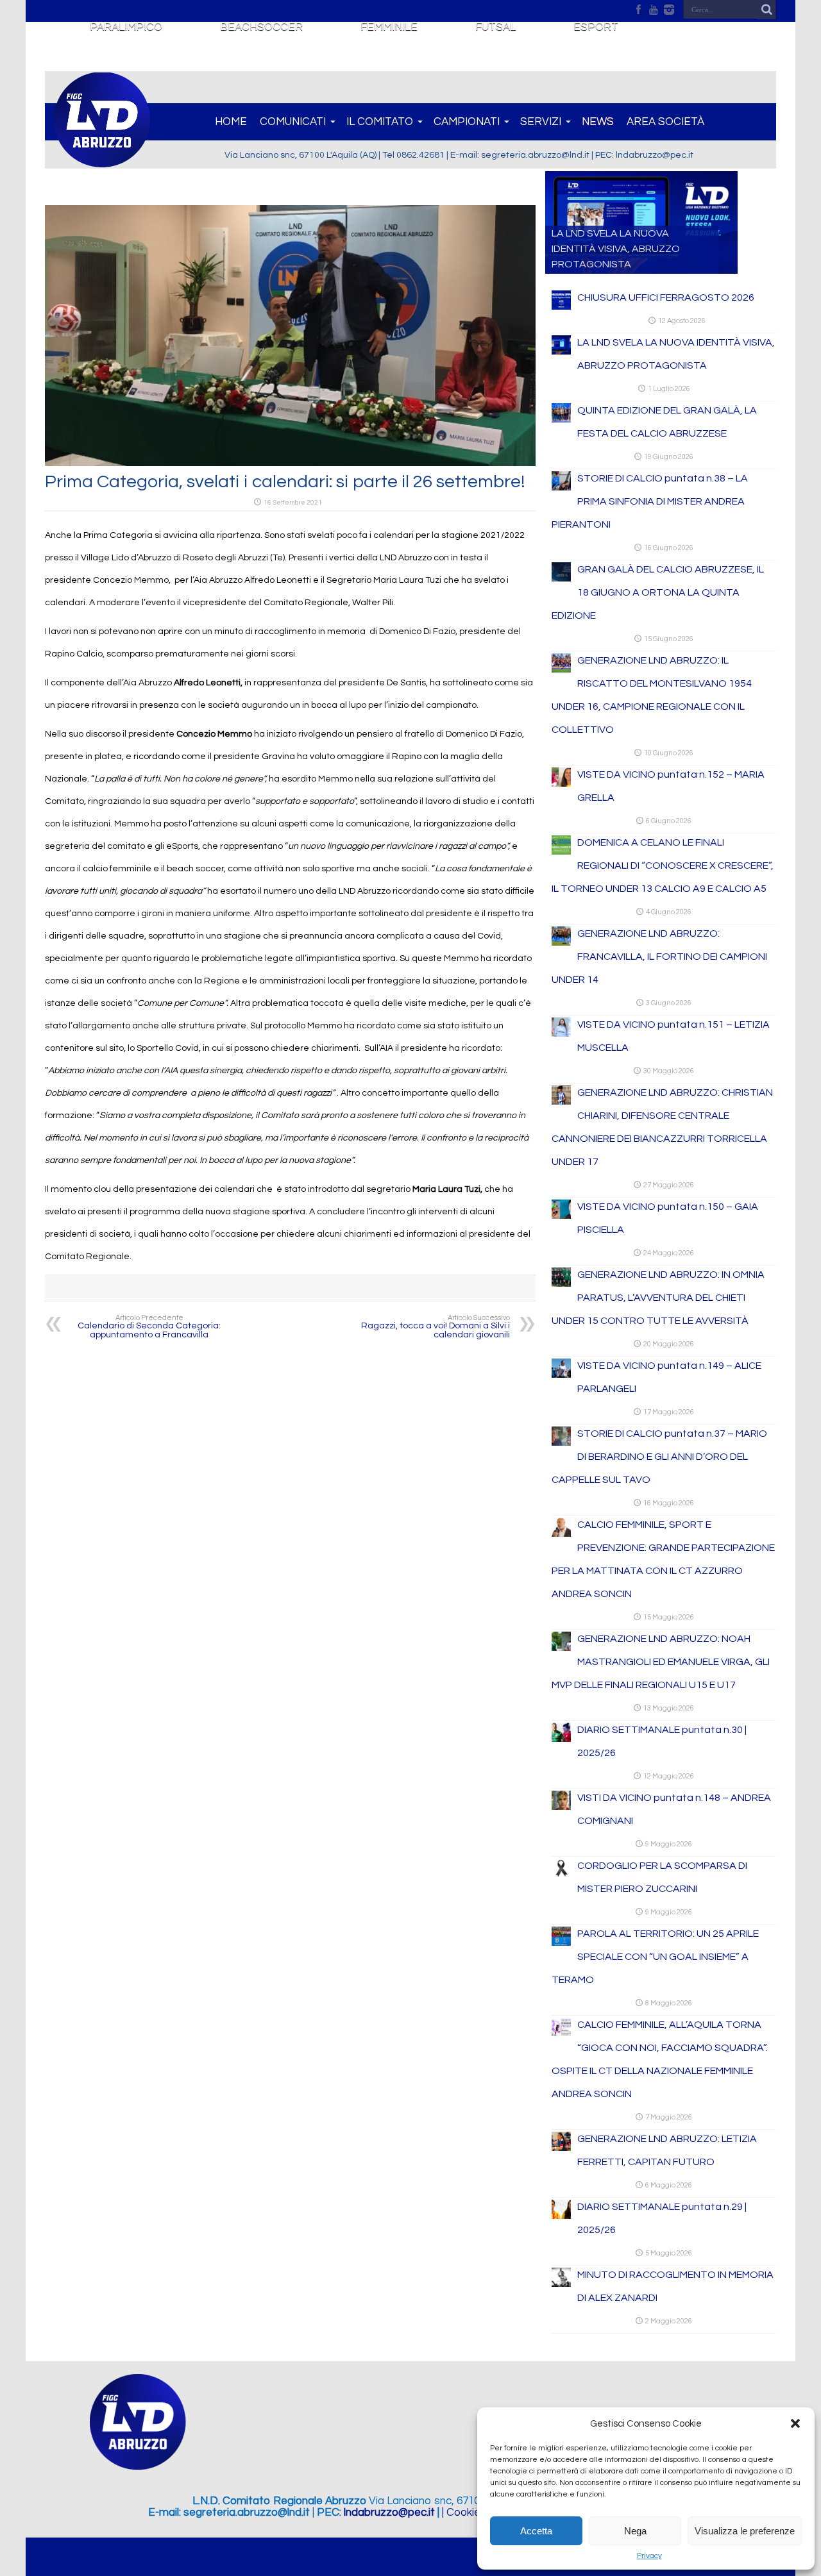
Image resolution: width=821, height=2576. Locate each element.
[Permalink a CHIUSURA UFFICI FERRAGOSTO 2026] (561, 307)
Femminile (389, 27)
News (598, 122)
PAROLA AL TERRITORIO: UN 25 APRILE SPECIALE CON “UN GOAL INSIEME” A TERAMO (655, 1957)
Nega (635, 2531)
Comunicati (293, 122)
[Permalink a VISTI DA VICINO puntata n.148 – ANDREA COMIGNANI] (561, 1807)
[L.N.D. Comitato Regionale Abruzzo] (102, 160)
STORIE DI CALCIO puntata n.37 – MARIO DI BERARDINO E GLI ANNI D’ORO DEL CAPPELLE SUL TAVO (659, 1457)
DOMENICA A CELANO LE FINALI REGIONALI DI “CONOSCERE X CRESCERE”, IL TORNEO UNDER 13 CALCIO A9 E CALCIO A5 (663, 866)
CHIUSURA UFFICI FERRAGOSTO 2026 (666, 297)
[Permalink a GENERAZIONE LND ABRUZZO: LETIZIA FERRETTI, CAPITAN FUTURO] (561, 2148)
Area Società (665, 122)
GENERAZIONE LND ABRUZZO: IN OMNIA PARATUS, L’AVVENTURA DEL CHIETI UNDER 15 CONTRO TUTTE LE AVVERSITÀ (658, 1298)
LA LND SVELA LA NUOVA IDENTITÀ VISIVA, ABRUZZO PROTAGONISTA (616, 249)
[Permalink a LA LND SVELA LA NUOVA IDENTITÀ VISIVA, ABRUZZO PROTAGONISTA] (561, 352)
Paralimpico (126, 27)
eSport (596, 27)
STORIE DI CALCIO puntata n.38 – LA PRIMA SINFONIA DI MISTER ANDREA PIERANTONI (650, 501)
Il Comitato (380, 122)
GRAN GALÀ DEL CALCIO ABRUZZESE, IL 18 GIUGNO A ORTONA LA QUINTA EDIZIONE (658, 592)
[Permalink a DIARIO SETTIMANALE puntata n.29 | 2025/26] (561, 2216)
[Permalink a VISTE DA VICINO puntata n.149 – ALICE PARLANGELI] (561, 1375)
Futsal (495, 27)
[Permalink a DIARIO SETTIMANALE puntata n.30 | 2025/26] (561, 1739)
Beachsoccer (261, 27)
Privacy (649, 2556)
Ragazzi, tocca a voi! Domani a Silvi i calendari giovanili (436, 1327)
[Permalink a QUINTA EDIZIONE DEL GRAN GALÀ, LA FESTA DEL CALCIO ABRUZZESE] (561, 420)
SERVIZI (541, 122)
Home (231, 122)
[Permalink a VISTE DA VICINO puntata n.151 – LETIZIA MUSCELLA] (561, 1034)
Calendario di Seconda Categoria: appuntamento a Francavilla (149, 1327)
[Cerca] (766, 10)
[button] (795, 2423)
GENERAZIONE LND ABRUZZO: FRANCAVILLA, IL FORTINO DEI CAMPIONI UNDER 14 (659, 957)
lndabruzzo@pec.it (389, 2513)
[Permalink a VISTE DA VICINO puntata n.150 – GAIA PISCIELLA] (561, 1216)
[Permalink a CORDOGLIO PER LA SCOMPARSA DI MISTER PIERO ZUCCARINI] (561, 1875)
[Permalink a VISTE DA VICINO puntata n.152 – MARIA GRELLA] (561, 784)
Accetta (536, 2531)
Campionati (467, 122)
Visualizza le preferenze (745, 2531)
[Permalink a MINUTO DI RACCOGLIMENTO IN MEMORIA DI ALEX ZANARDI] (561, 2284)
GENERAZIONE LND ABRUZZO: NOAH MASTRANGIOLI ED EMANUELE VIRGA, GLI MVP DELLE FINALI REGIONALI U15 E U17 (661, 1662)
